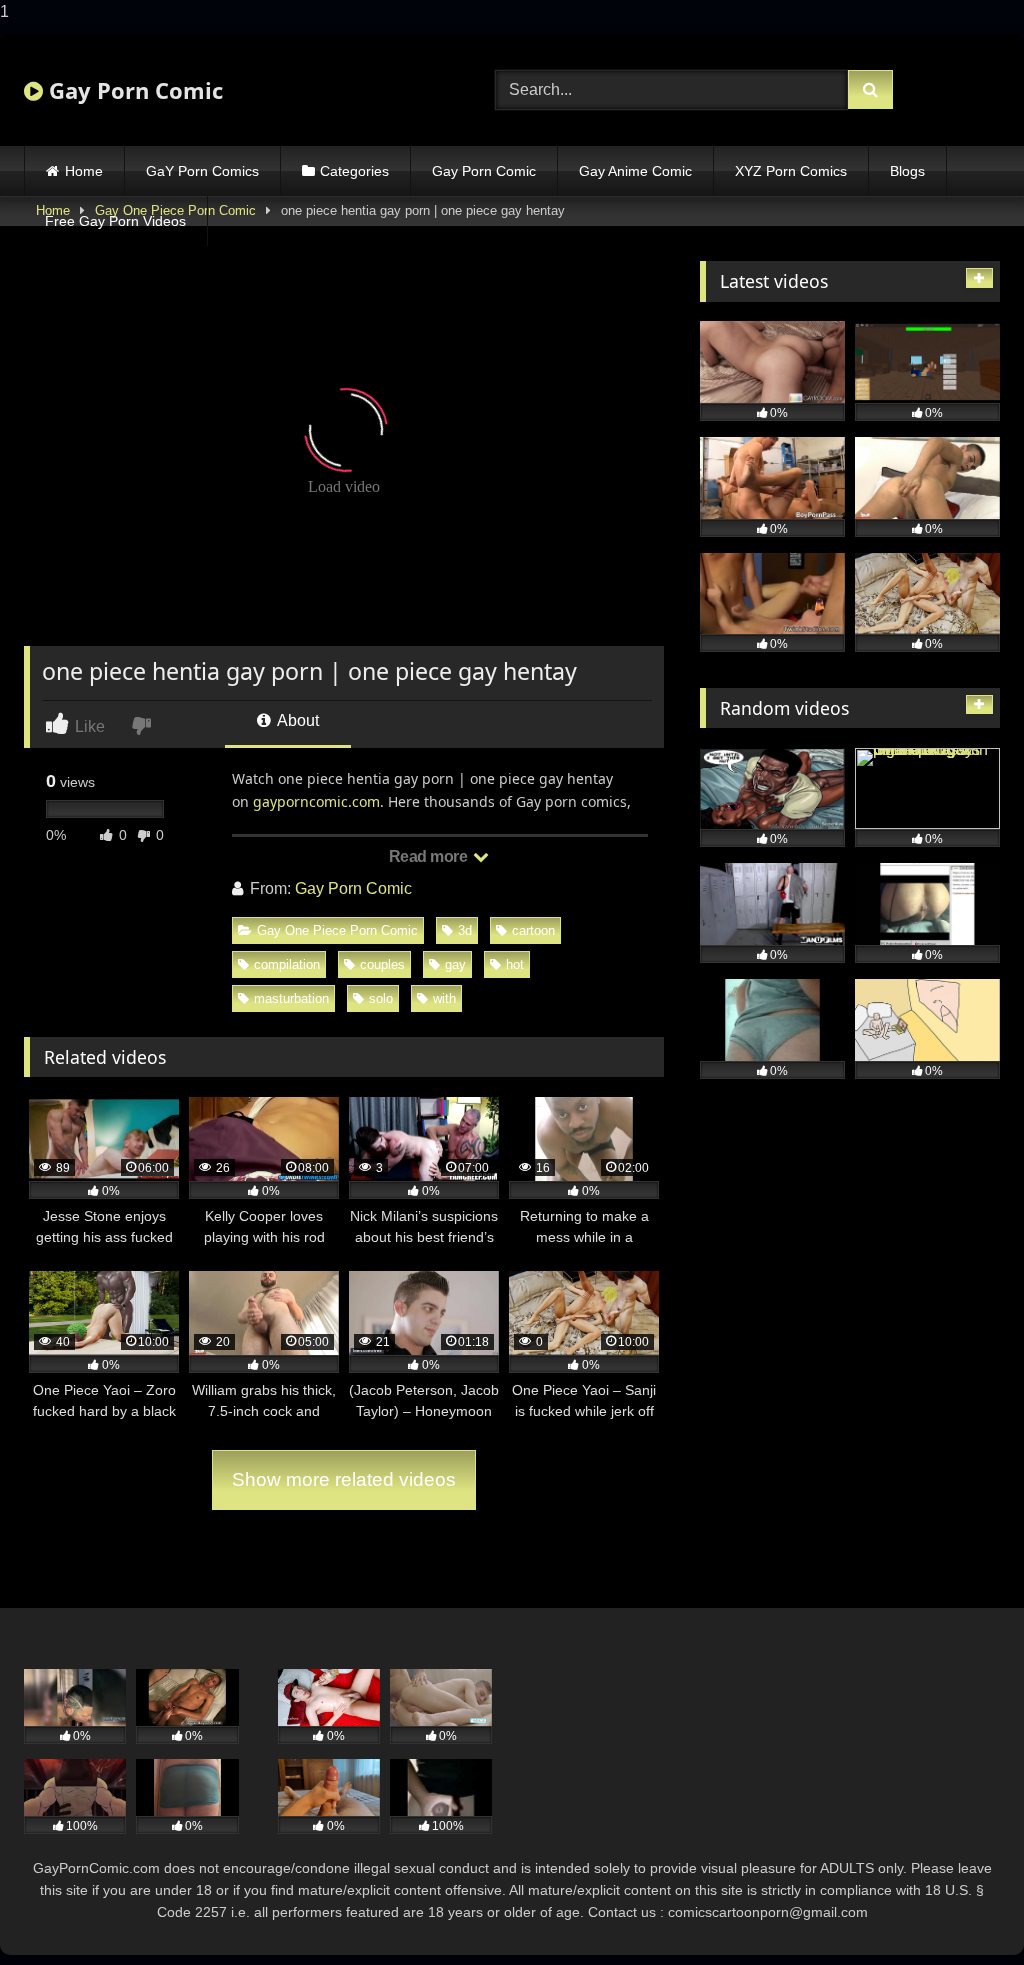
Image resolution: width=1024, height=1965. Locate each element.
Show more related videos (344, 1479)
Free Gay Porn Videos (115, 221)
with (444, 998)
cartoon (533, 930)
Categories (354, 171)
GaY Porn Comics (202, 171)
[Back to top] (962, 1909)
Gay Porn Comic (133, 90)
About (296, 720)
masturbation (291, 998)
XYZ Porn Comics (791, 171)
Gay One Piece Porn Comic (337, 930)
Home (84, 171)
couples (382, 964)
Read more (430, 856)
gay (455, 964)
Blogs (907, 171)
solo (381, 998)
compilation (287, 964)
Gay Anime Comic (635, 171)
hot (515, 964)
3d (465, 930)
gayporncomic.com (316, 801)
